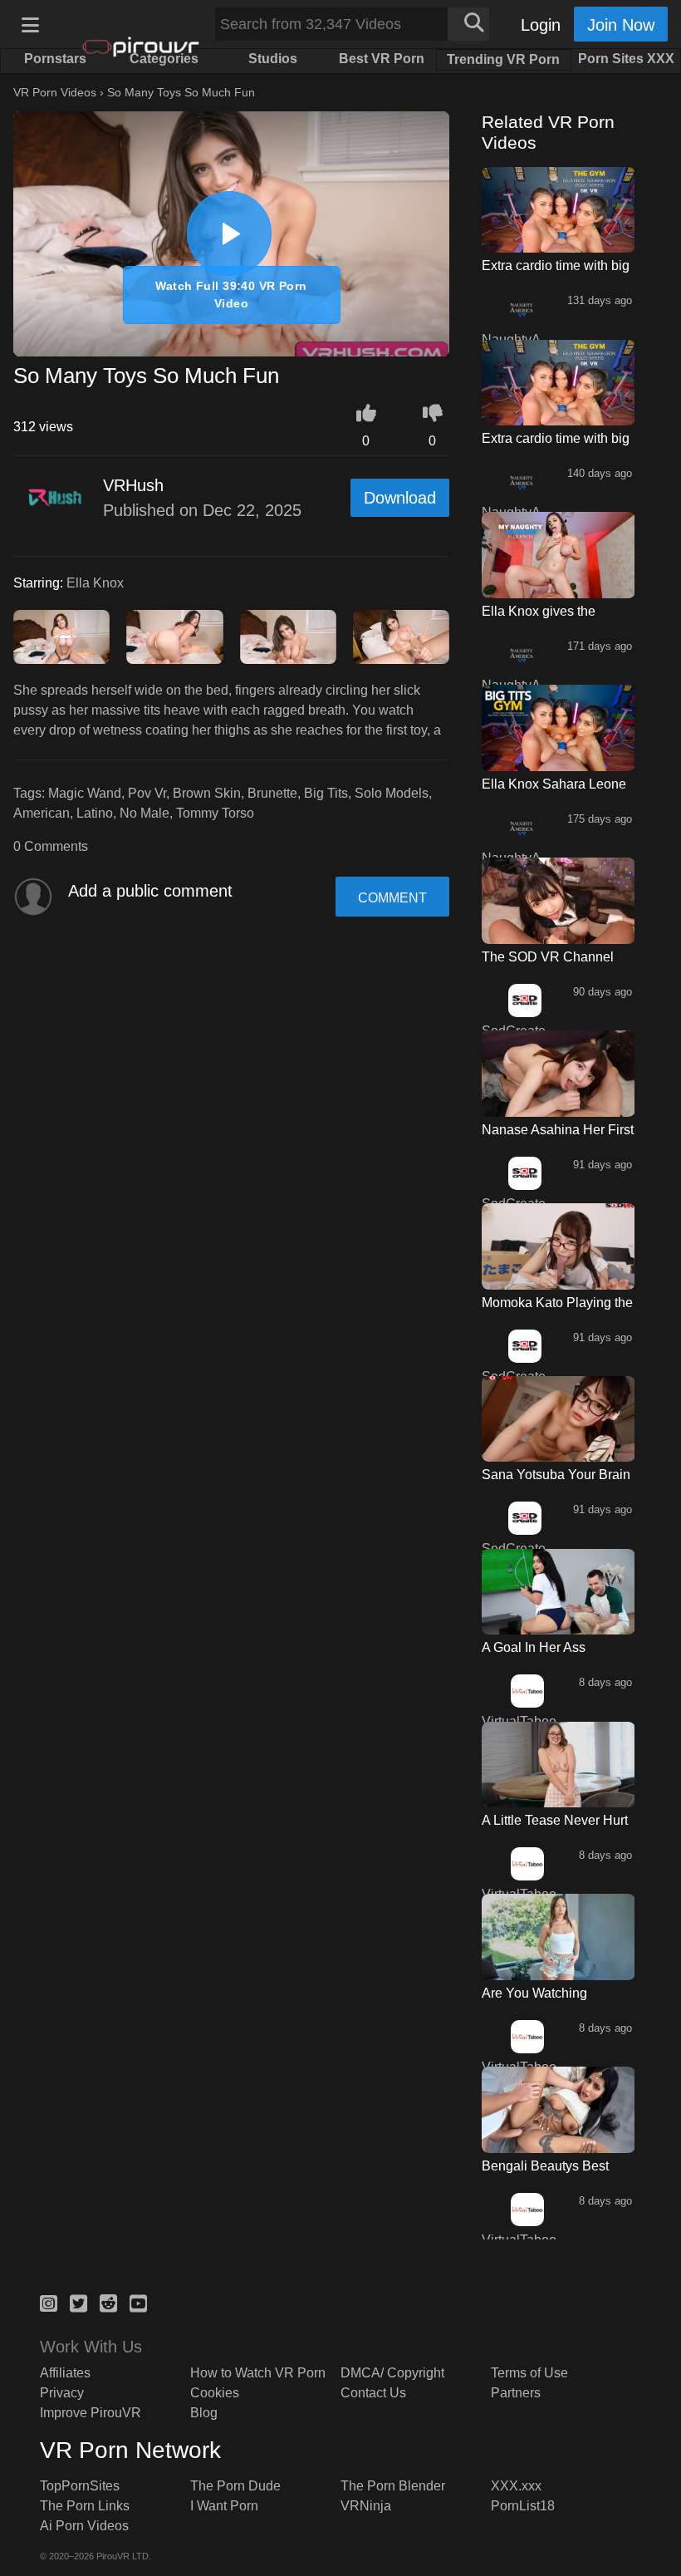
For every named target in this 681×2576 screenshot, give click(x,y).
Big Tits (326, 793)
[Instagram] (49, 2301)
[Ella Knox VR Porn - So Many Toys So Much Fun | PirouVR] (229, 234)
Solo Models (392, 793)
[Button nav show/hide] (30, 24)
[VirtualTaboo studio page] (527, 1691)
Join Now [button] (621, 25)
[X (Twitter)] (78, 2301)
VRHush (133, 485)
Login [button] (541, 25)
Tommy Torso (215, 813)
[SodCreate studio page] (524, 1000)
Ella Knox (95, 583)
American (42, 813)
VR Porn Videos (55, 92)
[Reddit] (108, 2301)
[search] (468, 24)
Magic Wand (85, 793)
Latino (95, 813)
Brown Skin (207, 793)
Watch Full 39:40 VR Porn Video (231, 295)
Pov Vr (147, 793)
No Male (145, 813)
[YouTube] (138, 2301)
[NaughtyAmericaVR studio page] (521, 309)
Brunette (272, 793)
